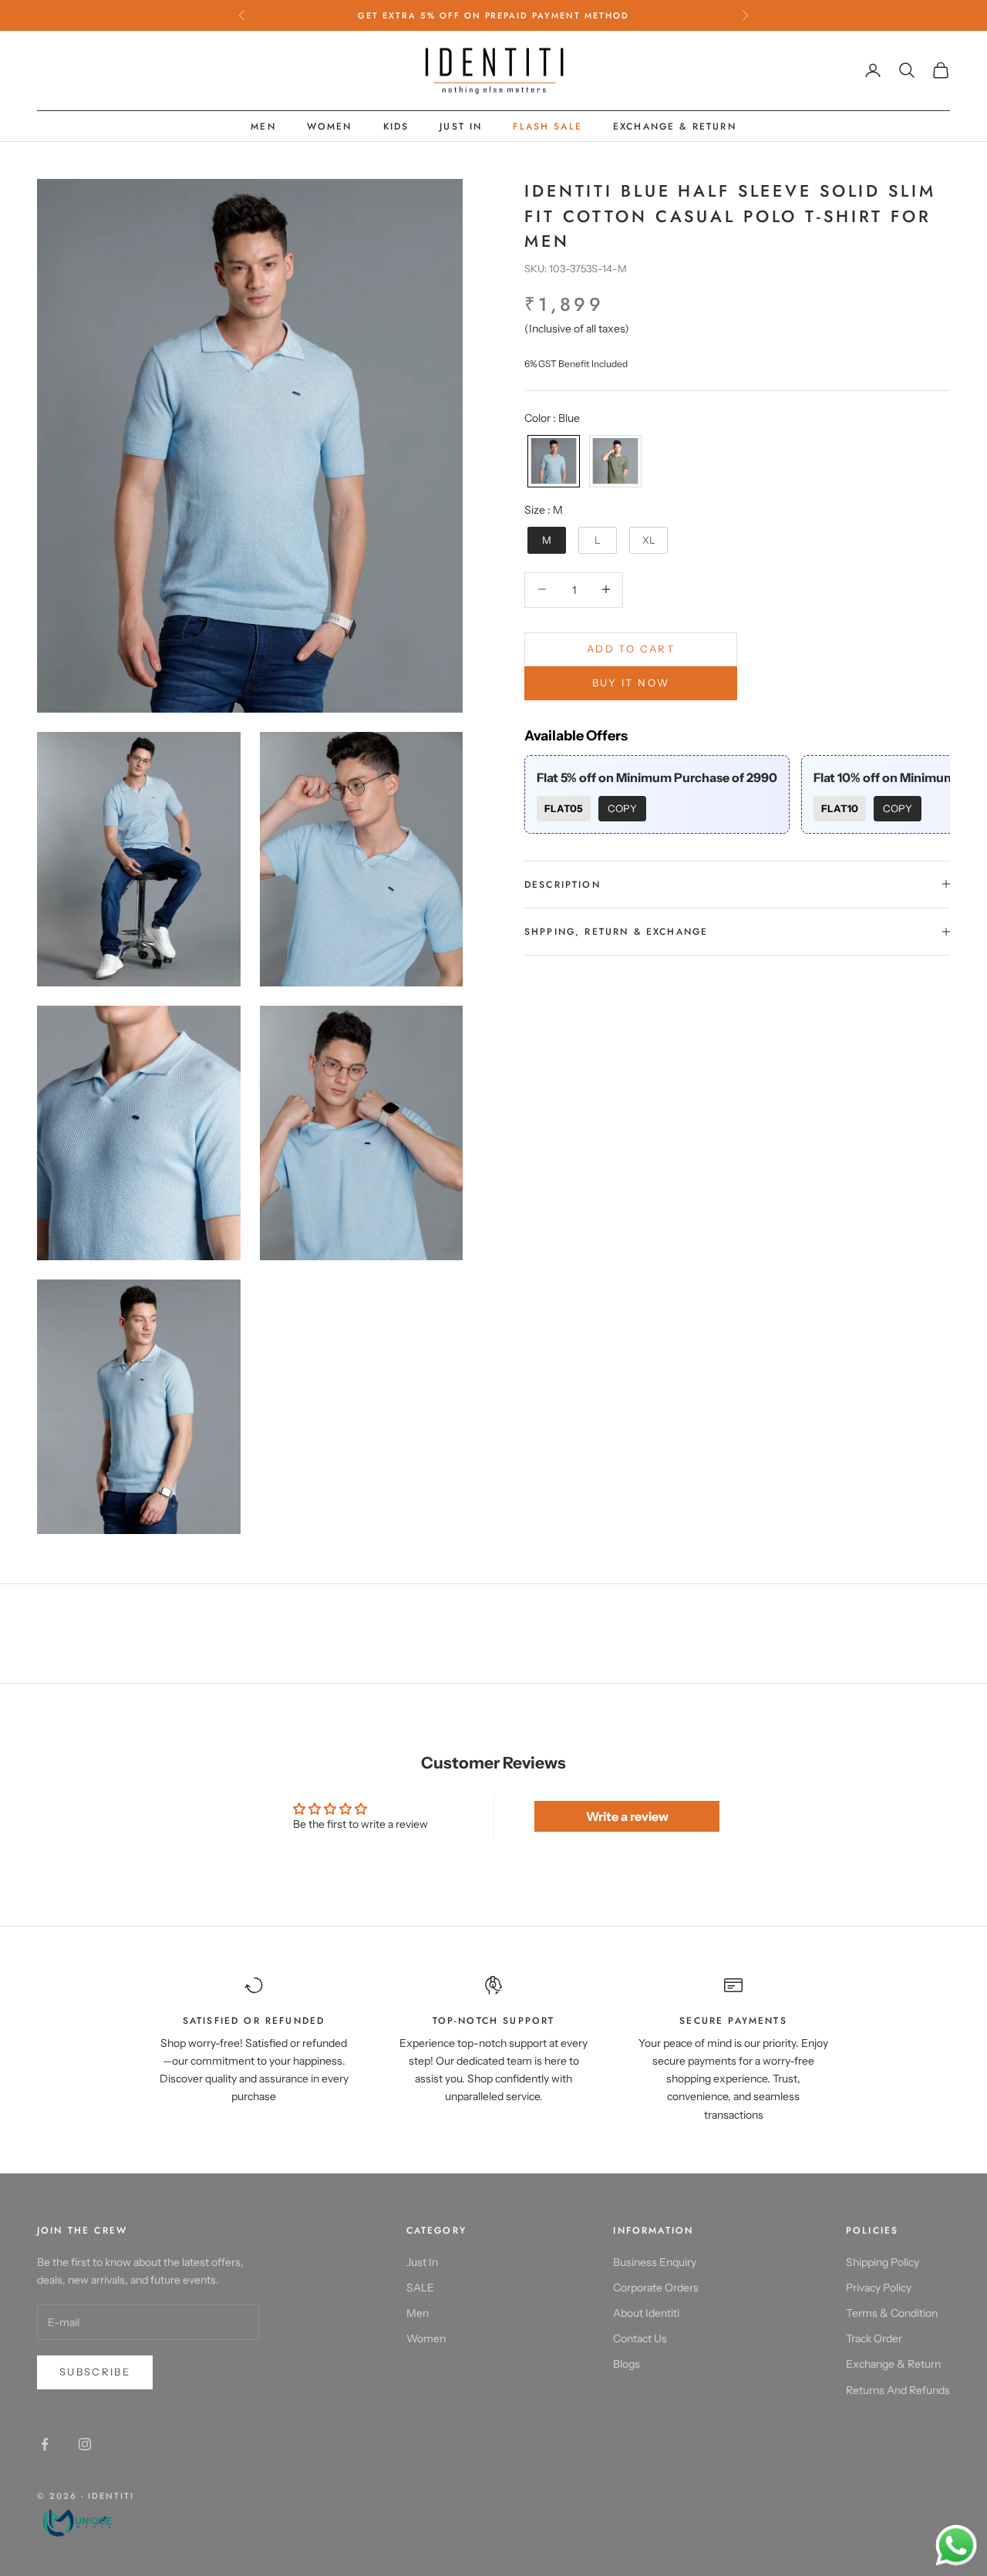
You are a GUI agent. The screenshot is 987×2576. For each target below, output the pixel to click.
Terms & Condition (892, 2313)
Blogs (627, 2364)
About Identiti (646, 2313)
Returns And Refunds (898, 2390)
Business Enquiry (655, 2262)
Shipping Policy (883, 2262)
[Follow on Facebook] (45, 2444)
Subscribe (95, 2372)
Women (330, 126)
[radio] (552, 460)
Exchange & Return (675, 126)
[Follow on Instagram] (85, 2444)
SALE (420, 2288)
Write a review (627, 1816)
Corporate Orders (656, 2288)
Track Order (874, 2338)
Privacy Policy (879, 2288)
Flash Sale (547, 126)
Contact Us (640, 2338)
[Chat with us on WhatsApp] (956, 2546)
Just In (461, 126)
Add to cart (631, 648)
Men (263, 126)
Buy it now (631, 683)
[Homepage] (86, 2521)
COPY (622, 808)
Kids (396, 126)
